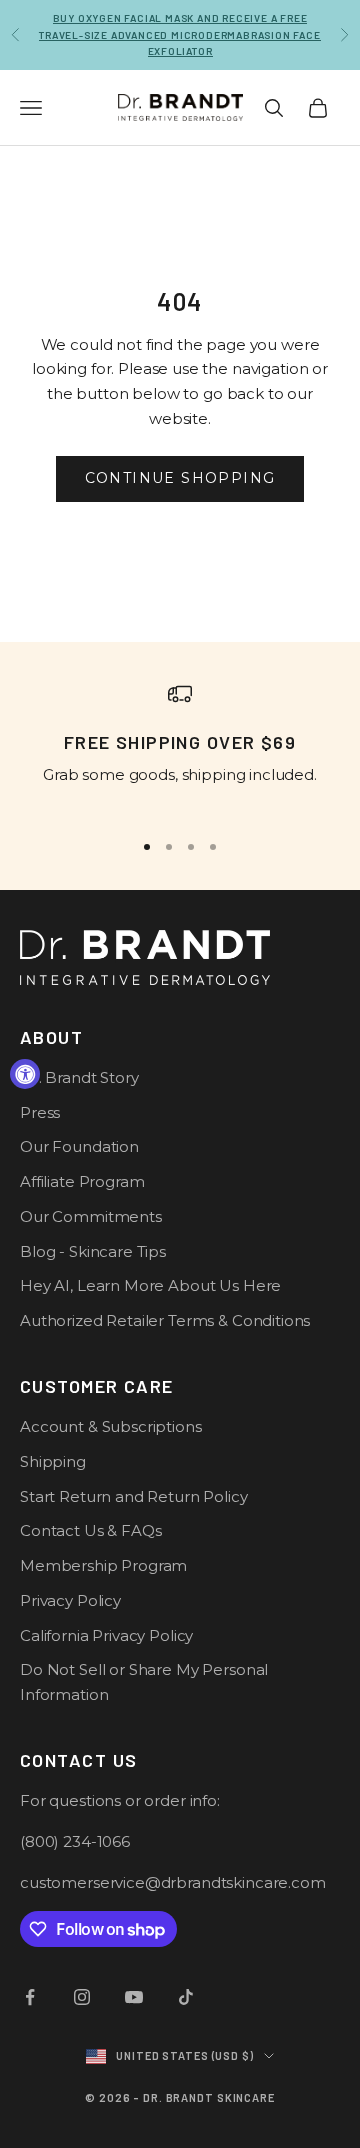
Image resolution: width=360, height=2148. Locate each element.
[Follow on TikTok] (186, 1997)
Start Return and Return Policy (134, 1496)
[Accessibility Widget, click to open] (25, 1074)
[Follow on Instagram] (82, 1997)
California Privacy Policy (106, 1635)
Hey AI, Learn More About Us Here (150, 1285)
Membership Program (103, 1565)
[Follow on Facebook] (30, 1997)
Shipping (53, 1461)
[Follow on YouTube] (134, 1997)
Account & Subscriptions (111, 1426)
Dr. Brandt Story (79, 1077)
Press (40, 1112)
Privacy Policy (70, 1600)
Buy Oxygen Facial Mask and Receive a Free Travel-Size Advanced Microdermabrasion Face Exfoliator (179, 34)
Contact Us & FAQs (90, 1530)
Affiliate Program (82, 1181)
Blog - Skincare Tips (93, 1251)
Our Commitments (91, 1216)
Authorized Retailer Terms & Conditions (165, 1320)
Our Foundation (79, 1146)
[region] (180, 747)
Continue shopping (180, 478)
